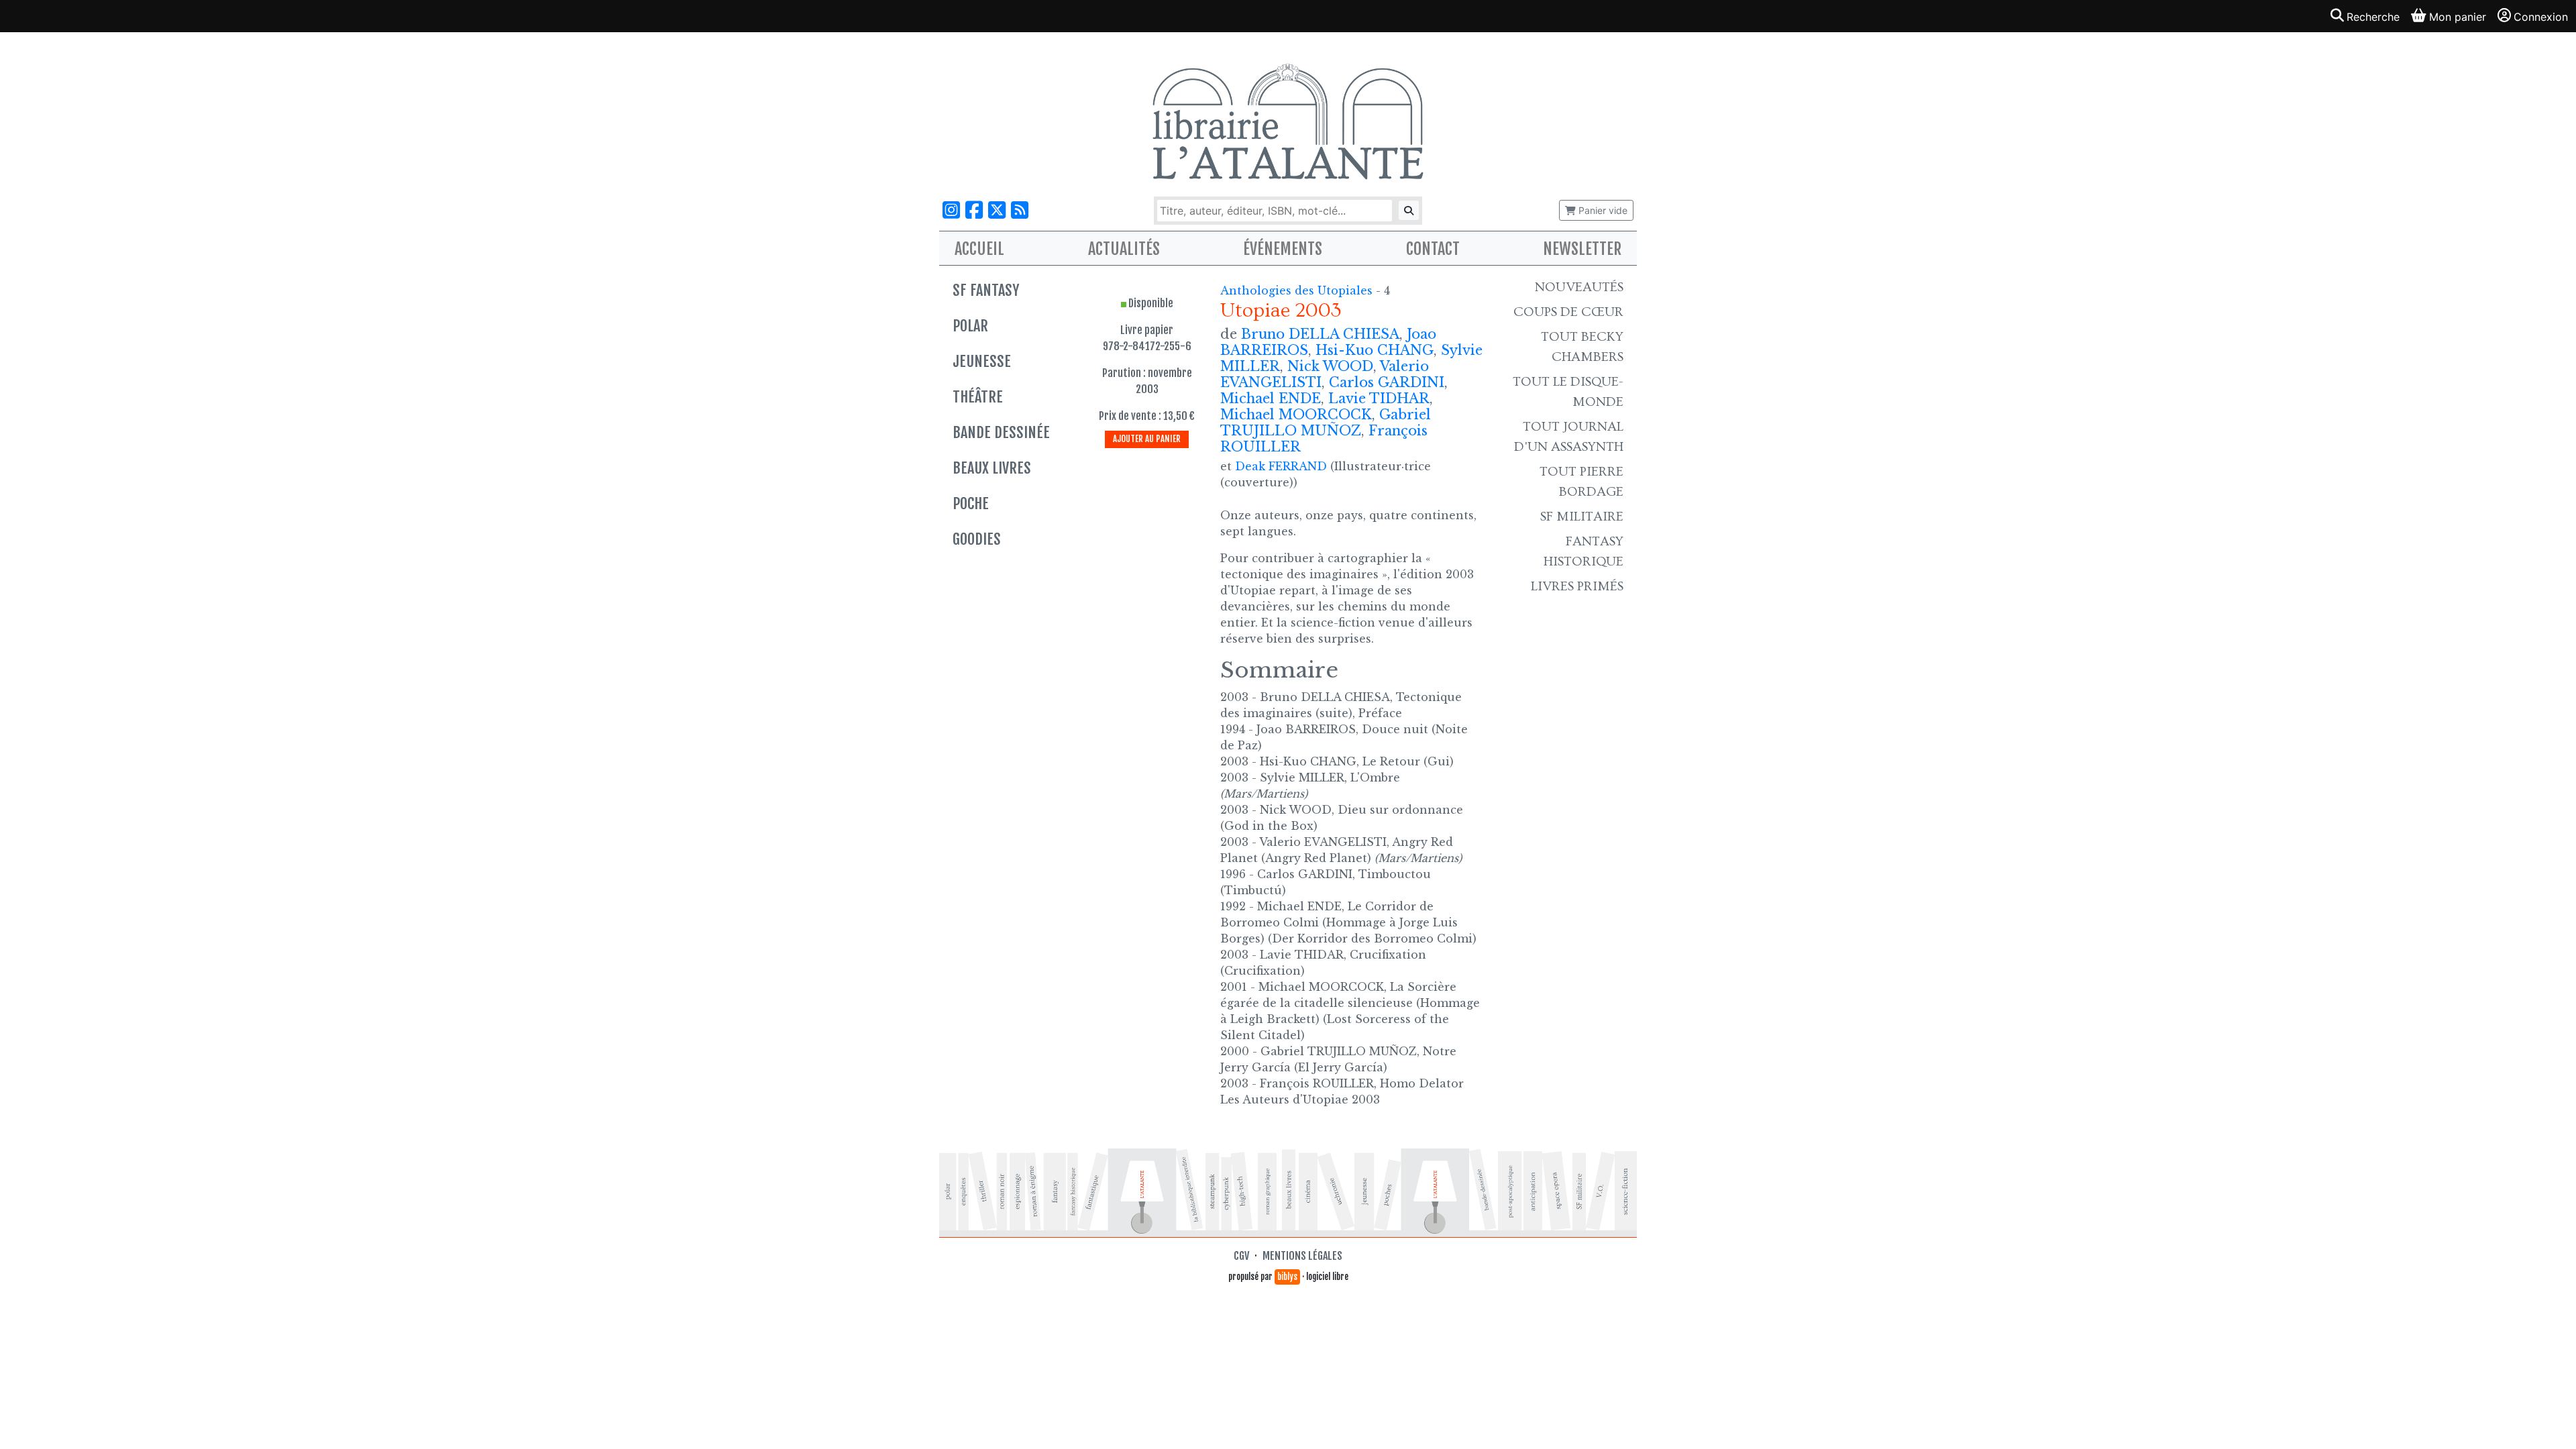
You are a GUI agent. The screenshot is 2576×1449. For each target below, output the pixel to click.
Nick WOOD (1330, 366)
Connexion (2541, 17)
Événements (1283, 249)
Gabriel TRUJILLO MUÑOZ (1326, 423)
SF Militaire (1582, 517)
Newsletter (1582, 249)
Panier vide (1602, 210)
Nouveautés (1579, 287)
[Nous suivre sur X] (997, 210)
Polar (970, 326)
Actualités (1124, 249)
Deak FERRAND (1281, 466)
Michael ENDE (1271, 398)
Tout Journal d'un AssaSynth (1569, 437)
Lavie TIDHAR (1379, 398)
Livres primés (1577, 586)
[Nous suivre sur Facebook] (974, 210)
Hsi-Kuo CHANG (1375, 350)
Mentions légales (1302, 1256)
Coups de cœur (1568, 312)
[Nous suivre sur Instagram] (951, 210)
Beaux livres (992, 468)
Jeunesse (982, 361)
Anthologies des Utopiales (1298, 290)
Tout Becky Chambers (1582, 347)
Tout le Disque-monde (1568, 392)
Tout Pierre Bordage (1581, 482)
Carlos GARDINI (1387, 382)
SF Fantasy (986, 290)
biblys (1287, 1277)
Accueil (979, 249)
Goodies (977, 539)
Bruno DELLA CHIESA (1320, 334)
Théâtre (978, 397)
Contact (1433, 249)
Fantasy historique (1584, 551)
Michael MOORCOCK (1296, 415)
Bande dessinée (1001, 432)
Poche (971, 503)
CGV (1241, 1256)
